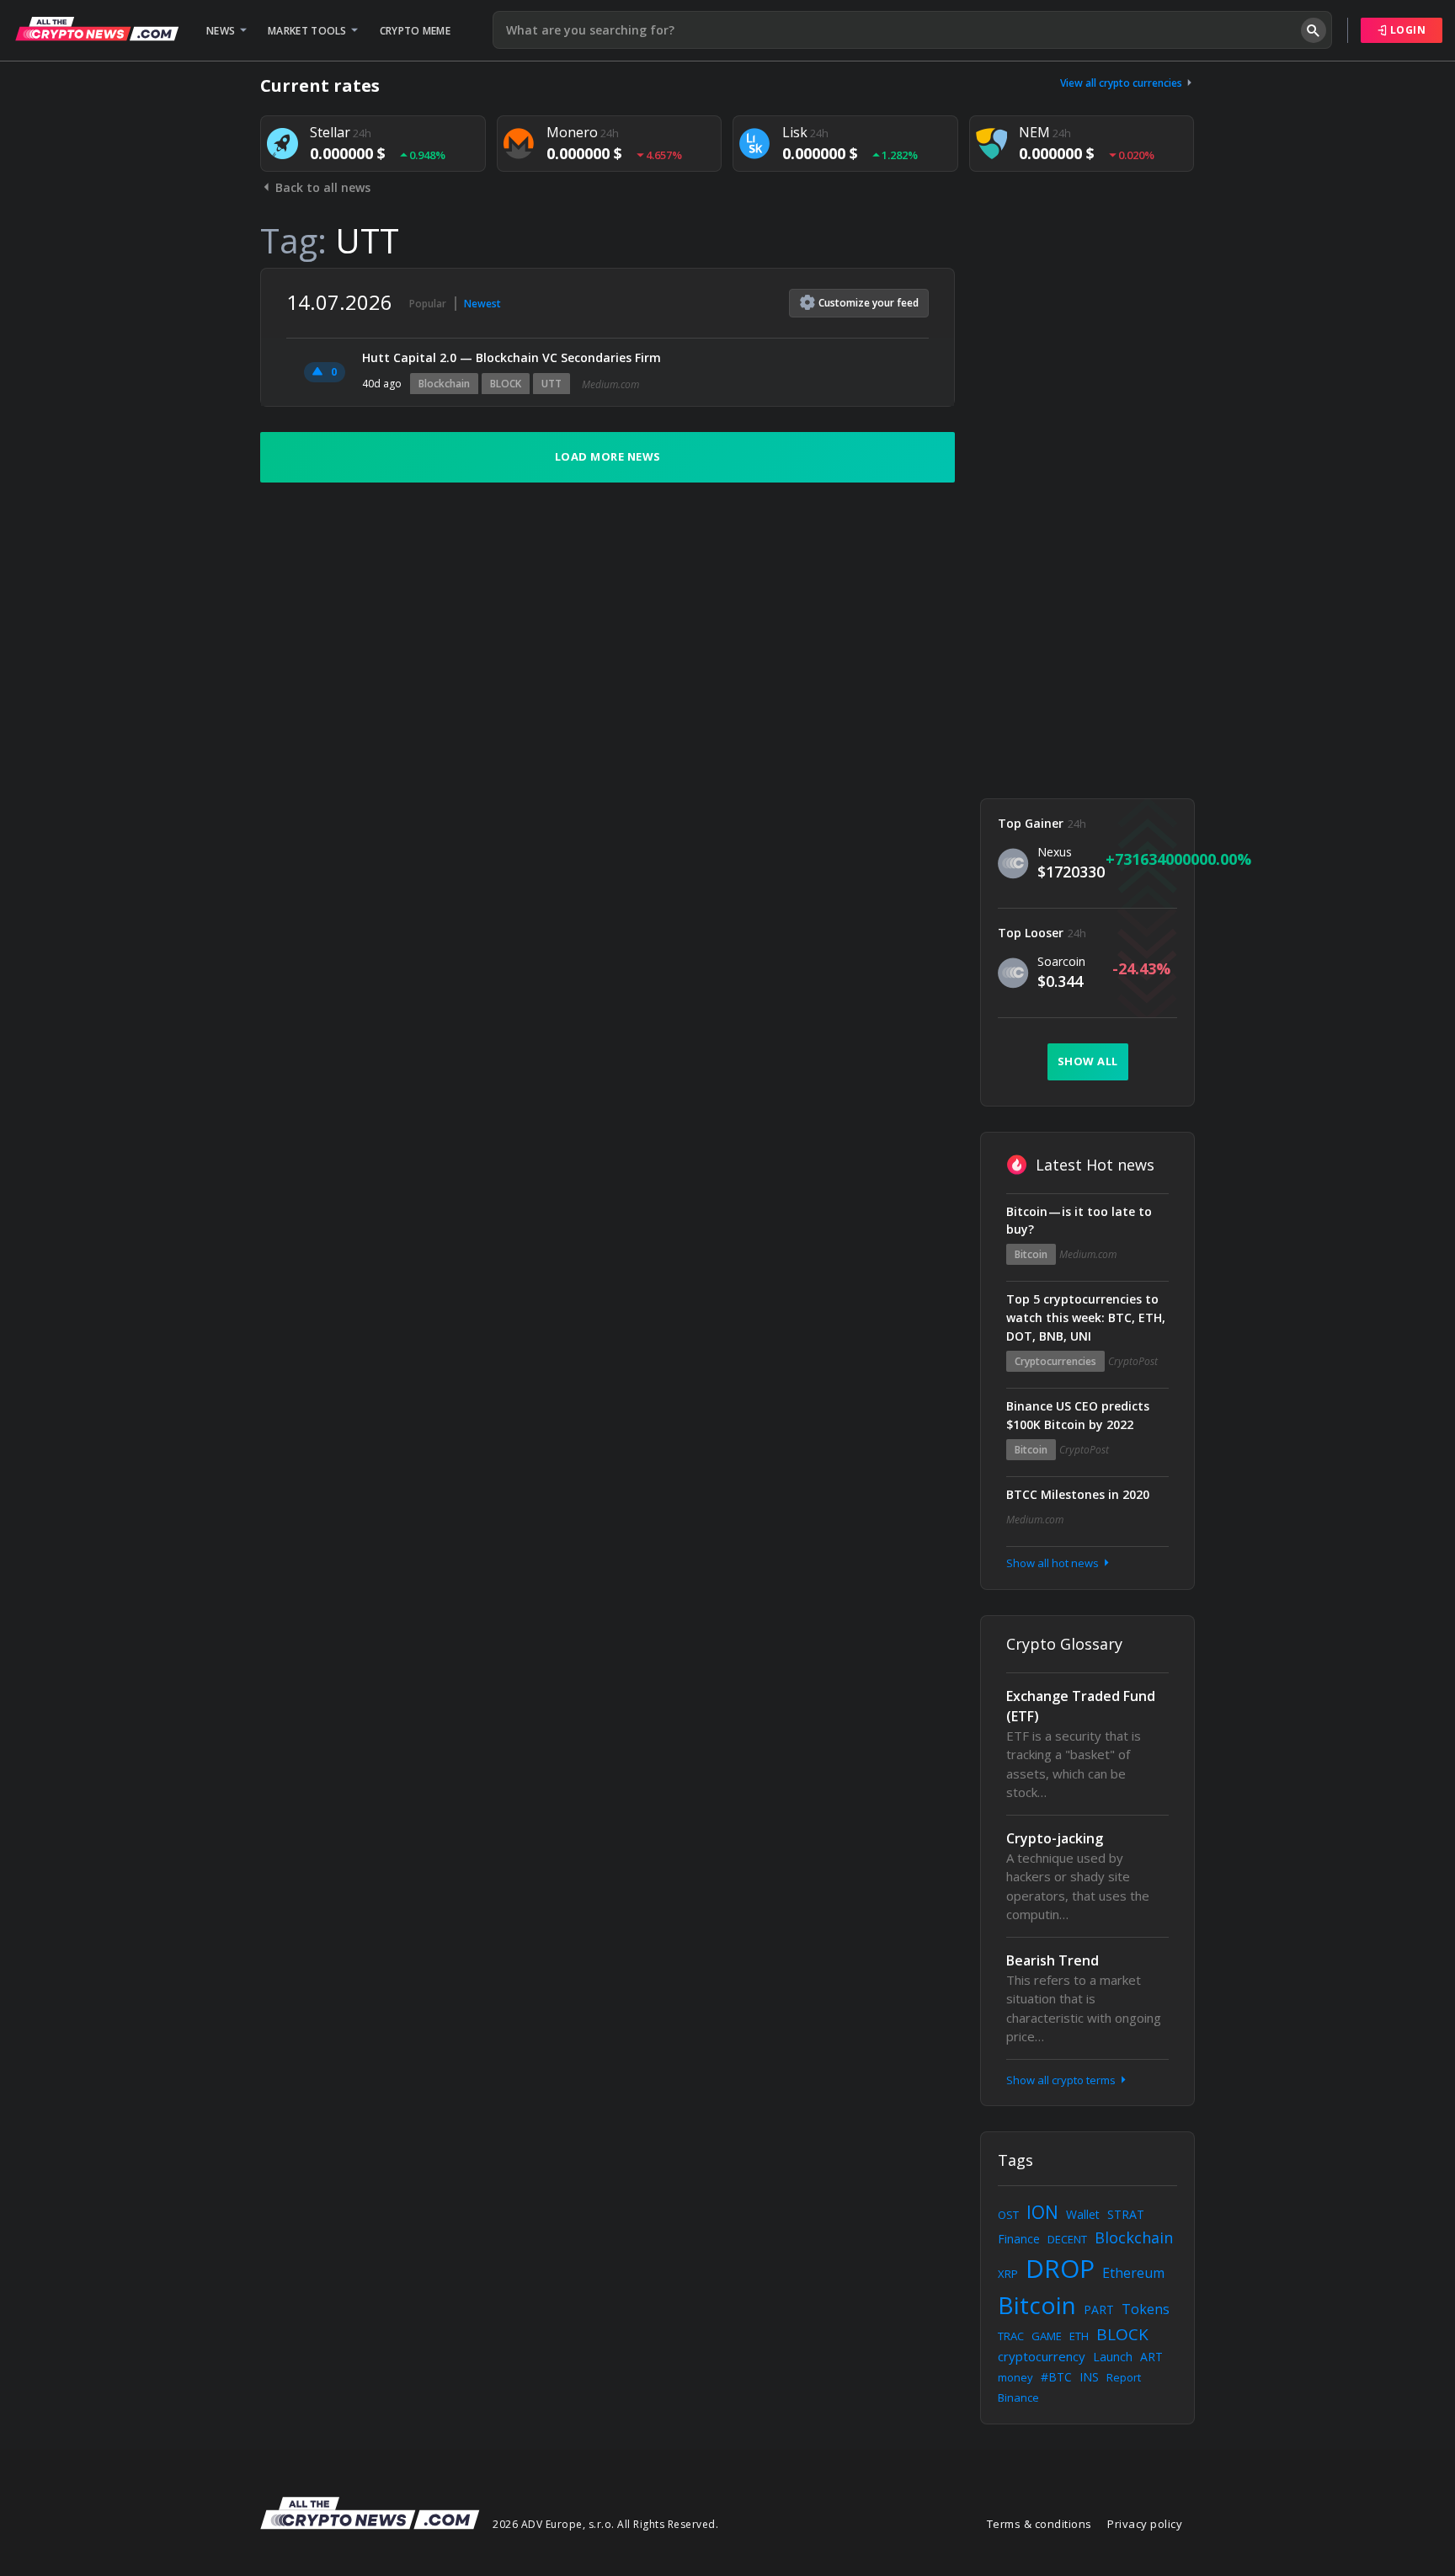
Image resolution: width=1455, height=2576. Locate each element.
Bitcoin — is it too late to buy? (1079, 1221)
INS (1089, 2377)
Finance (1019, 2239)
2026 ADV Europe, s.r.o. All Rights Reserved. (605, 2524)
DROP (1060, 2268)
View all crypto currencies (1122, 83)
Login (1406, 30)
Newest (482, 304)
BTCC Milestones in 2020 (1078, 1494)
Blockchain (444, 384)
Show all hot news (1054, 1563)
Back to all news (321, 187)
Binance (1018, 2397)
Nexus (1055, 852)
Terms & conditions (1039, 2524)
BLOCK (506, 384)
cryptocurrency (1042, 2356)
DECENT (1067, 2239)
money (1015, 2377)
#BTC (1056, 2377)
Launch (1113, 2357)
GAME (1047, 2336)
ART (1151, 2357)
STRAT (1126, 2214)
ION (1042, 2212)
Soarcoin (1061, 961)
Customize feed (869, 303)
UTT (552, 384)
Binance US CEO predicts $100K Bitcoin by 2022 (1078, 1415)
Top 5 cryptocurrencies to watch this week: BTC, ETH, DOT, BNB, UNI (1086, 1317)
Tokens (1146, 2309)
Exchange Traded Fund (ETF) (1081, 1706)
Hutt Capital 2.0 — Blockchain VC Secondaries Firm (512, 357)
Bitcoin (1031, 1254)
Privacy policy (1145, 2524)
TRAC (1011, 2336)
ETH (1079, 2336)
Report (1124, 2377)
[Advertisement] (1087, 520)
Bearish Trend (1053, 1960)
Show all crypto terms (1062, 2080)
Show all (1088, 1061)
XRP (1008, 2274)
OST (1008, 2215)
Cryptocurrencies (1055, 1361)
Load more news (608, 456)
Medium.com (610, 384)
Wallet (1083, 2214)
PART (1099, 2309)
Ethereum (1133, 2273)
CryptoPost (1133, 1361)
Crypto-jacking (1055, 1838)
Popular (428, 304)
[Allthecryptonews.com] (97, 29)
